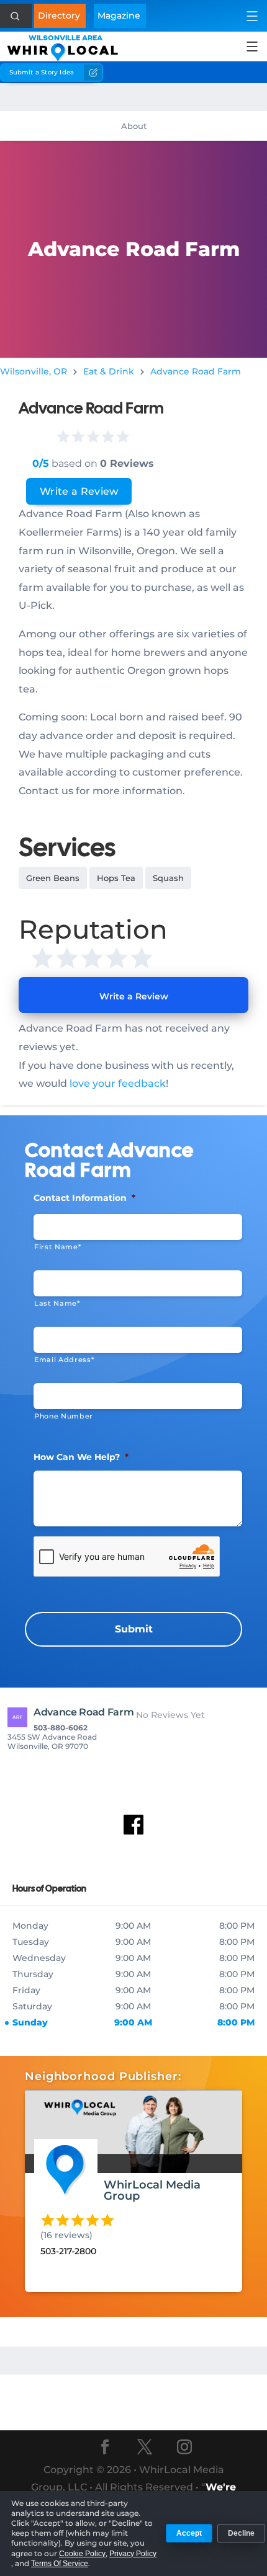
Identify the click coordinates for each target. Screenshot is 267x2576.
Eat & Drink (109, 371)
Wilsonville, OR (34, 371)
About (134, 126)
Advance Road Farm (196, 371)
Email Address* (64, 1360)
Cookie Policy (82, 2554)
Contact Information (84, 1198)
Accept (189, 2533)
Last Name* (57, 1303)
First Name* (57, 1247)
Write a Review (79, 491)
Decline (241, 2533)
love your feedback (118, 1083)
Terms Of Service (60, 2564)
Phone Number (64, 1416)
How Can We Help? (81, 1457)
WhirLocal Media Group (152, 2190)
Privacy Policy (133, 2554)
